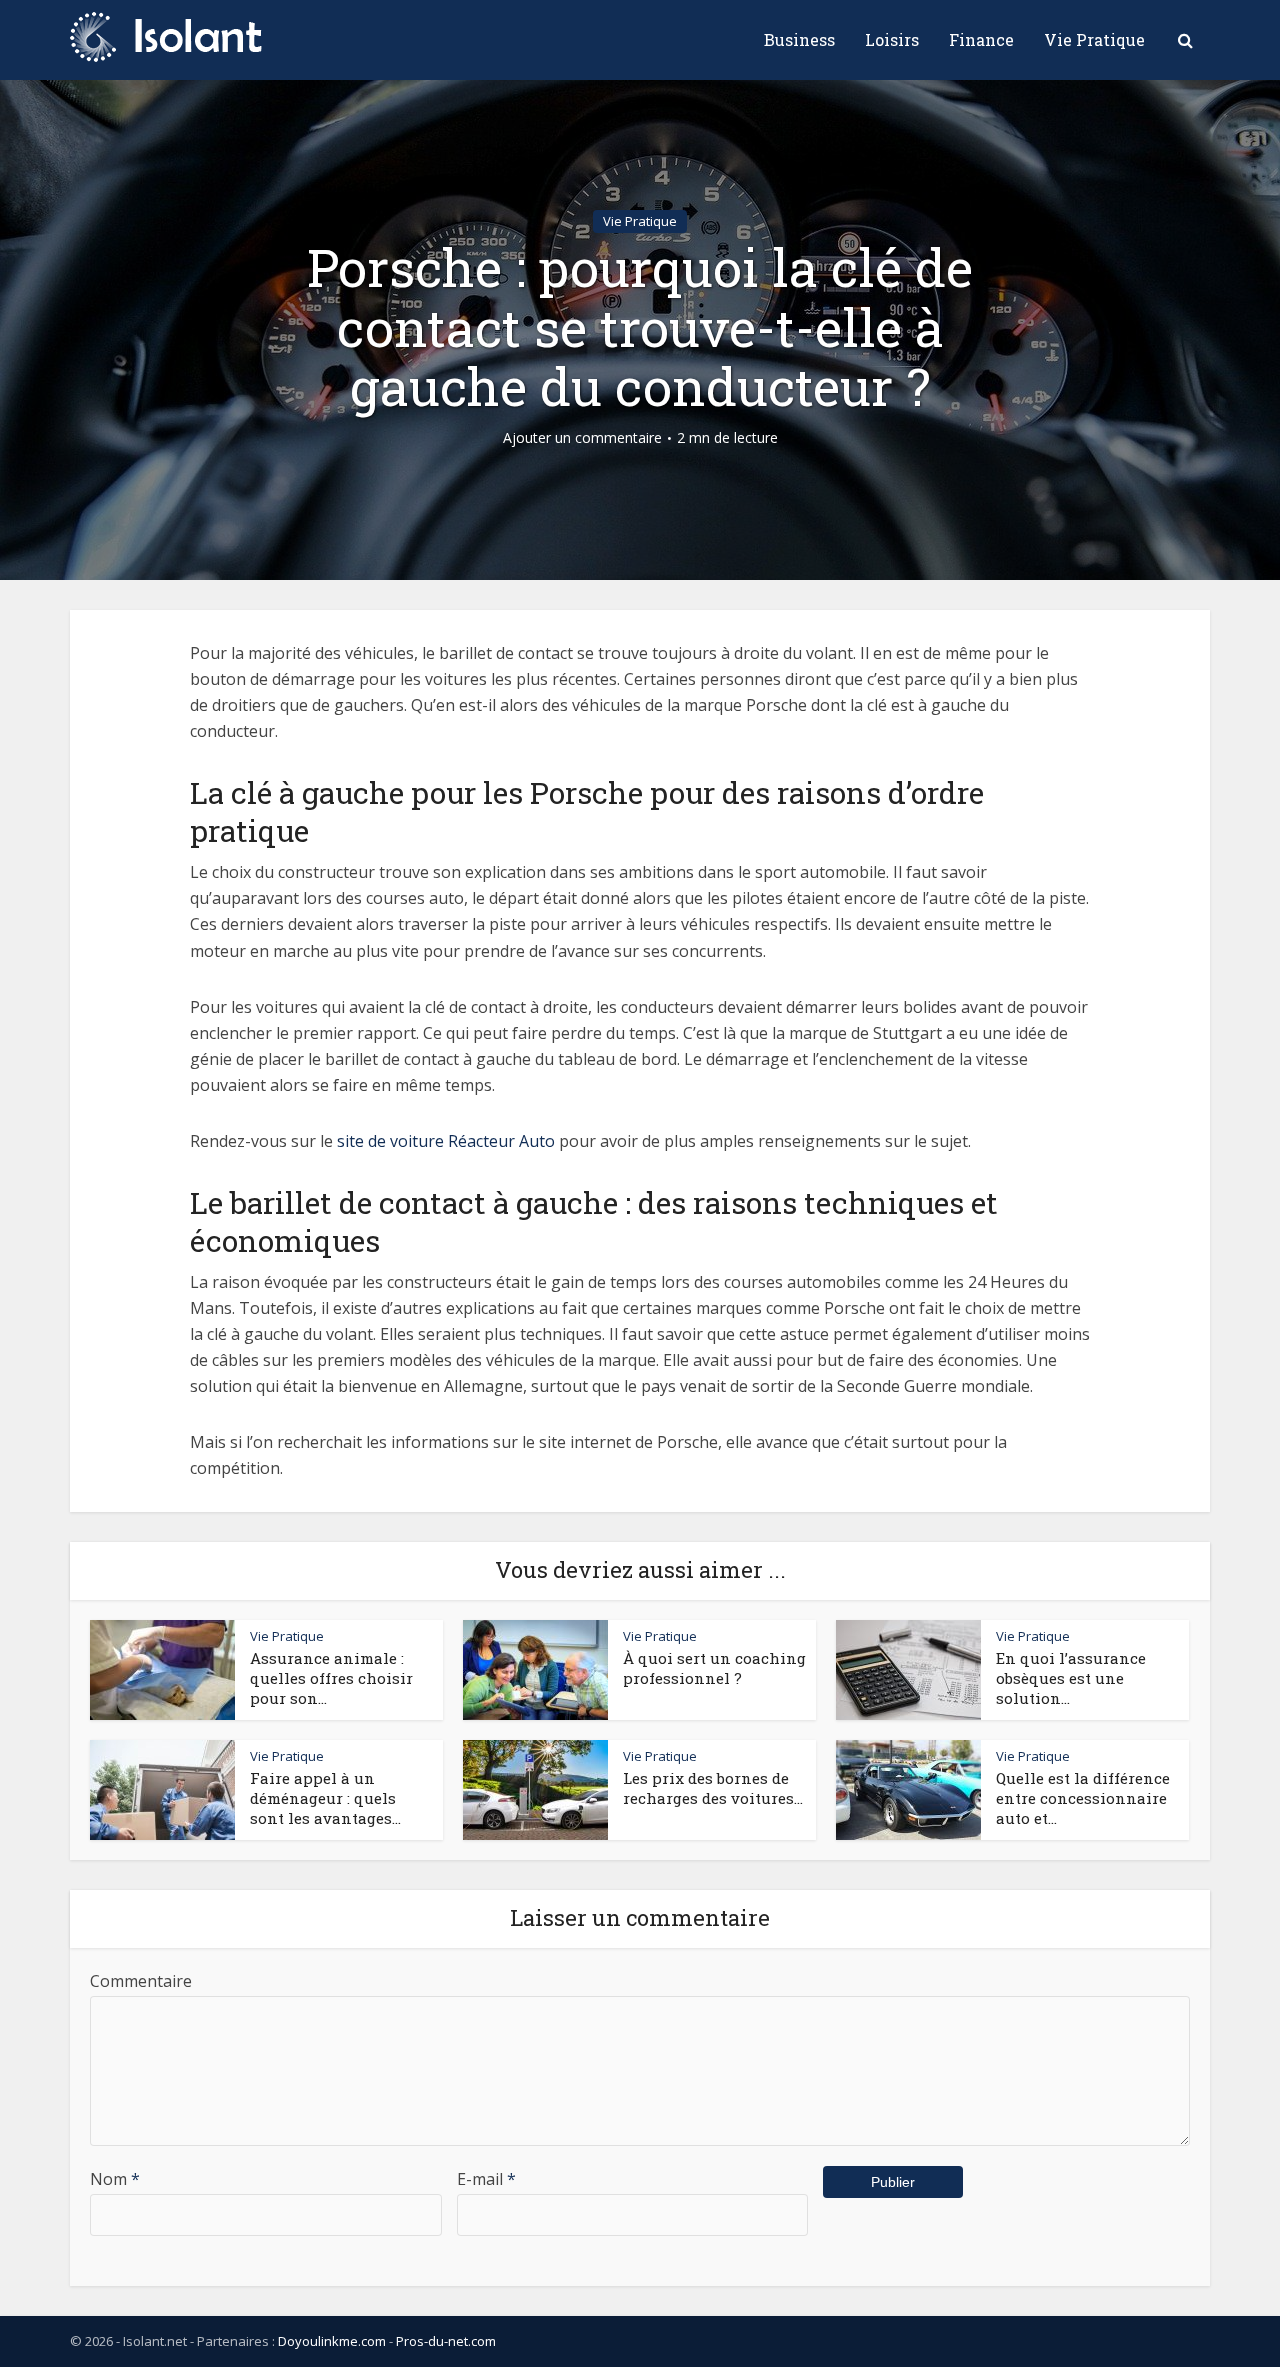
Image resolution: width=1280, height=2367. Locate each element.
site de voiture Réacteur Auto (446, 1141)
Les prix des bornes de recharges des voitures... (713, 1788)
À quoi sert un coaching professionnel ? (714, 1668)
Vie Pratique (1094, 39)
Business (799, 39)
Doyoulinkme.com (332, 2341)
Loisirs (892, 39)
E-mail (486, 2179)
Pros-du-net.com (446, 2341)
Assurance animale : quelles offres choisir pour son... (331, 1678)
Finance (981, 39)
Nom (115, 2179)
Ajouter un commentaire (582, 438)
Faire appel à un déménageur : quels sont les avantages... (325, 1798)
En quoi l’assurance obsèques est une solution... (1071, 1678)
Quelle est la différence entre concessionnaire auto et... (1083, 1798)
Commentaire (141, 1981)
